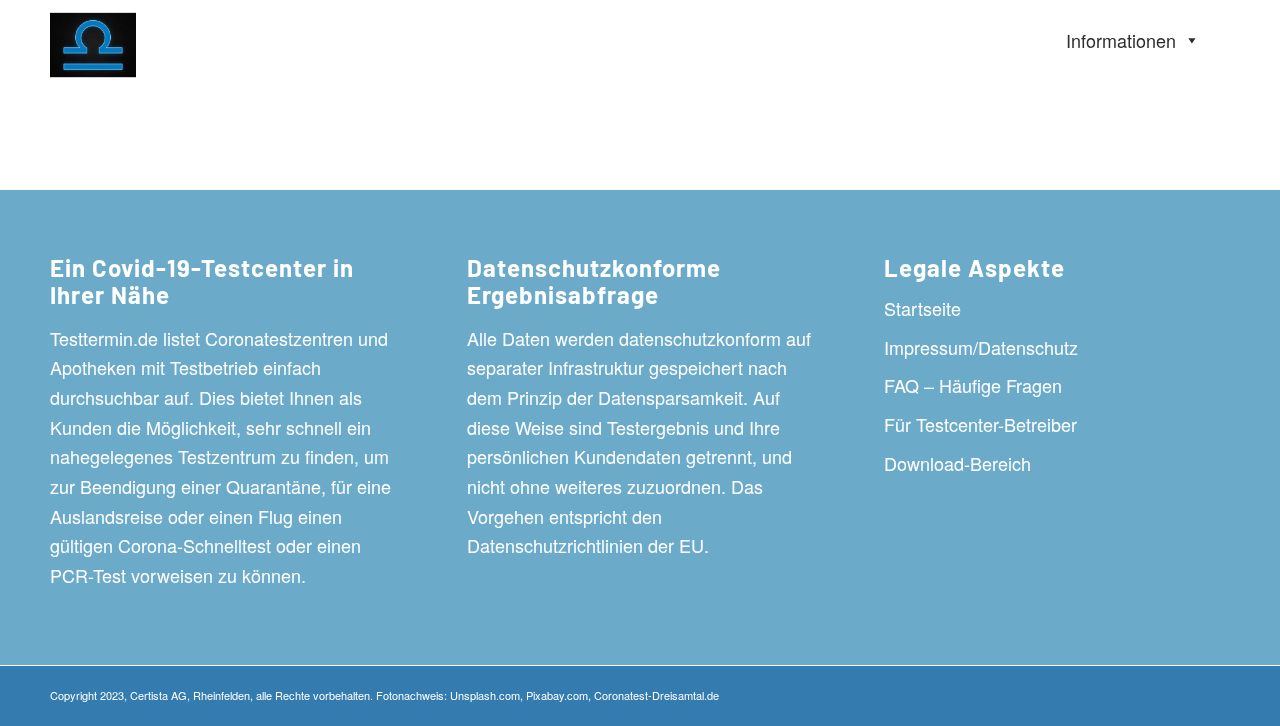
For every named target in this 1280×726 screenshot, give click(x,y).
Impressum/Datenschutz (981, 347)
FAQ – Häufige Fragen (973, 385)
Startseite (922, 308)
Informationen (1121, 40)
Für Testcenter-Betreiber (980, 424)
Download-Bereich (957, 463)
